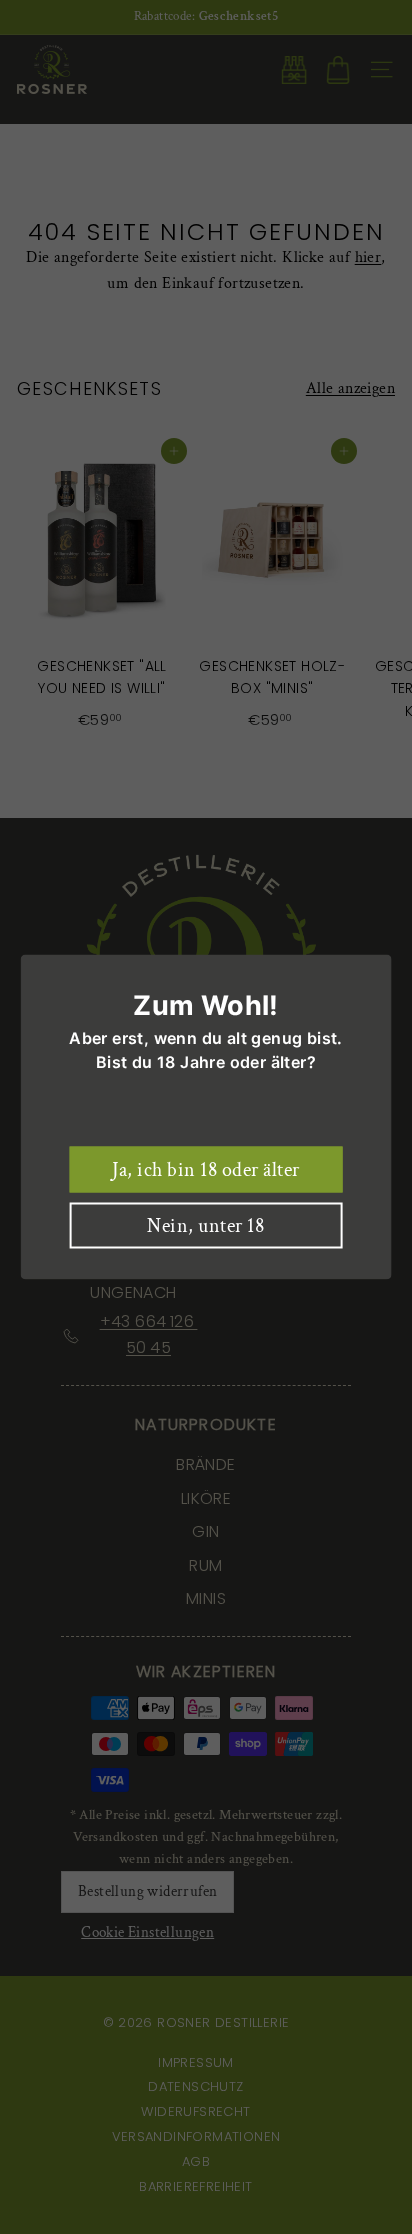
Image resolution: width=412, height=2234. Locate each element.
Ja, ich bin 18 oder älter (206, 1170)
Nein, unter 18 (205, 1226)
